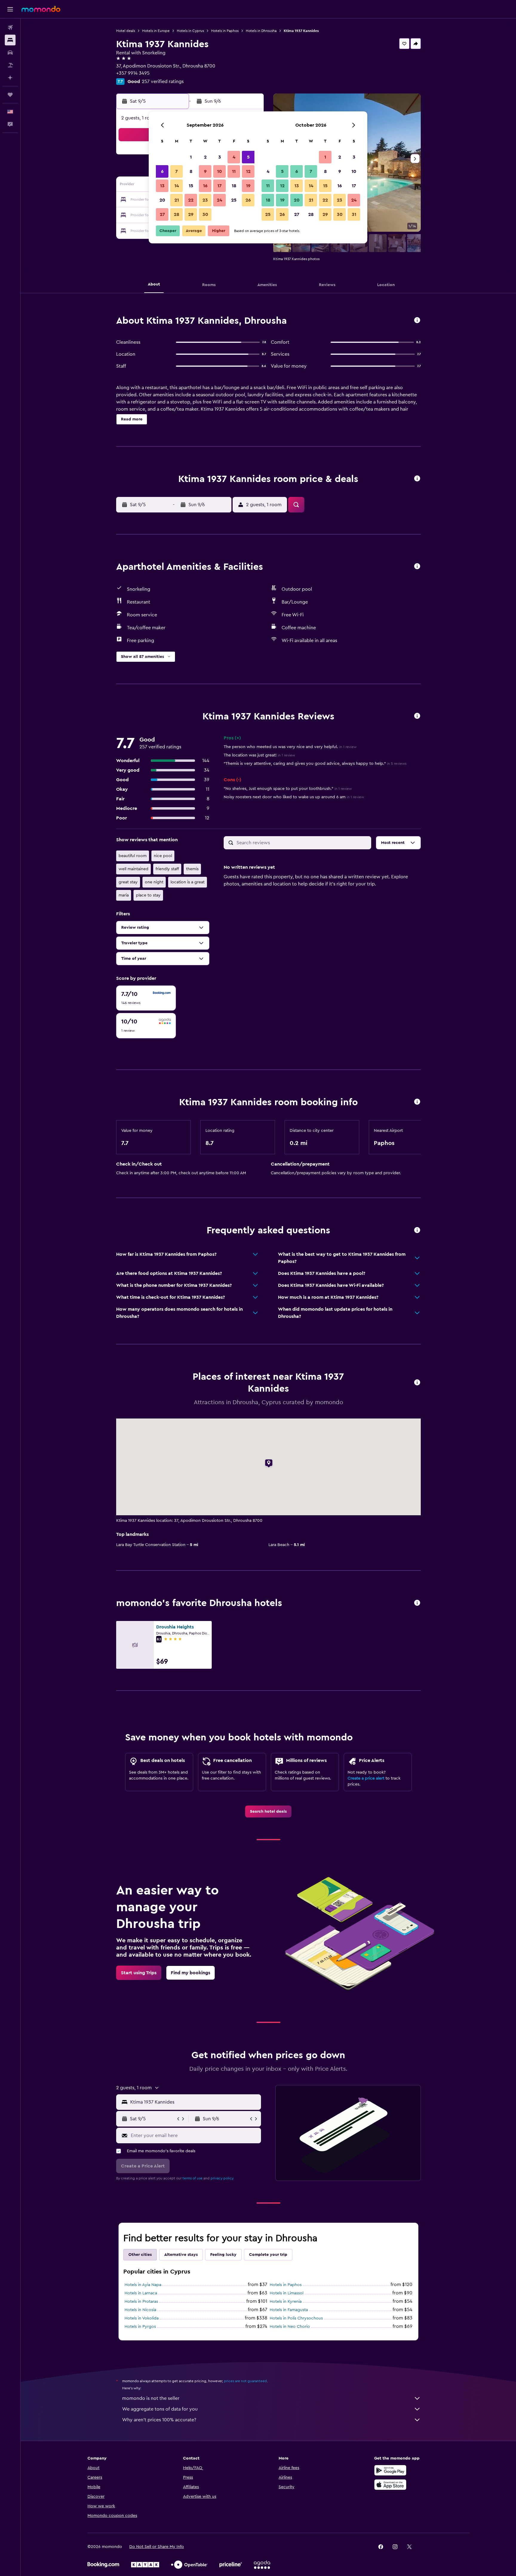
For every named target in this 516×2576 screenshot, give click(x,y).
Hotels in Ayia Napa (143, 2285)
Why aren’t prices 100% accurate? (159, 2420)
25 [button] (234, 200)
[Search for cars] (10, 53)
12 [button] (248, 171)
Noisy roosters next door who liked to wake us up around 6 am (294, 797)
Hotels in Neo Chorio (290, 2327)
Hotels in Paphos (225, 31)
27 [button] (162, 214)
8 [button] (191, 171)
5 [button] (248, 157)
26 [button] (248, 200)
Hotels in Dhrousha (261, 31)
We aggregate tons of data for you (160, 2409)
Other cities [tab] (140, 2255)
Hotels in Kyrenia (286, 2302)
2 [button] (205, 157)
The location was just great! (259, 755)
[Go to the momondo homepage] (41, 9)
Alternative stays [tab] (181, 2255)
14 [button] (177, 186)
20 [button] (162, 200)
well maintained (133, 869)
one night (154, 882)
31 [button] (354, 214)
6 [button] (162, 171)
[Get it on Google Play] (390, 2470)
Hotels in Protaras (141, 2302)
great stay (128, 882)
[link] (268, 1812)
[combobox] (194, 2102)
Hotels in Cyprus (190, 31)
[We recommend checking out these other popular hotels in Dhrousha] (417, 1603)
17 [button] (219, 186)
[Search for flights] (10, 27)
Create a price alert (366, 1778)
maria (124, 895)
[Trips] (10, 95)
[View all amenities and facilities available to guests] (417, 567)
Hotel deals (126, 31)
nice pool (163, 856)
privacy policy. (222, 2178)
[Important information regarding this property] (417, 1102)
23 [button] (205, 200)
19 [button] (248, 186)
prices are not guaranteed (245, 2381)
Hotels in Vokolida (142, 2318)
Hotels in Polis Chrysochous (296, 2318)
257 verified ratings (163, 82)
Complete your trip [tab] (268, 2255)
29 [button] (191, 214)
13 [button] (162, 186)
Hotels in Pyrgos (140, 2327)
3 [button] (220, 157)
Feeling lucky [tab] (223, 2255)
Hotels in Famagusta (289, 2310)
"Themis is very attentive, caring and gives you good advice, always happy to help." (315, 764)
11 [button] (234, 171)
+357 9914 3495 (133, 73)
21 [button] (177, 200)
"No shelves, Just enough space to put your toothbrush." (288, 789)
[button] (10, 9)
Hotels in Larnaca (141, 2293)
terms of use (192, 2178)
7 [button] (176, 171)
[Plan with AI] (10, 78)
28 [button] (176, 214)
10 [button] (219, 171)
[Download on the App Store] (390, 2485)
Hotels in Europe (156, 31)
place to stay (148, 895)
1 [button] (191, 157)
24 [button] (219, 200)
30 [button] (205, 214)
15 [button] (191, 186)
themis (192, 869)
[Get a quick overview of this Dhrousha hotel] (417, 321)
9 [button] (205, 171)
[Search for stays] (10, 40)
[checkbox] (146, 998)
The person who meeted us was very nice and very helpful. (290, 747)
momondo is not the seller (151, 2398)
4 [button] (234, 157)
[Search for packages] (10, 65)
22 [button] (191, 200)
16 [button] (205, 186)
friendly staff (167, 869)
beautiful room (133, 856)
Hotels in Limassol (287, 2293)
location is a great (188, 882)
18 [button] (234, 186)
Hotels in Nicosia (140, 2310)
